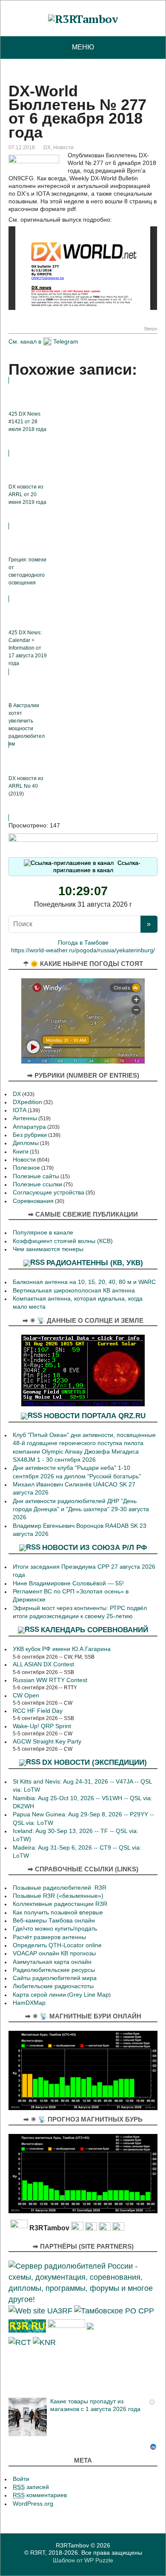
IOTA (20, 1110)
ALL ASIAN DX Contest (43, 1664)
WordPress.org (33, 2504)
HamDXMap (29, 2003)
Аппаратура (29, 1127)
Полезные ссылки (37, 1184)
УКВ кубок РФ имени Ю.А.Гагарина (62, 1649)
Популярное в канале (43, 1233)
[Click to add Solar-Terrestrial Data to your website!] (83, 1370)
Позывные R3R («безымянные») (58, 1896)
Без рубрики (30, 1135)
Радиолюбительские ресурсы (54, 1970)
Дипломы (26, 1143)
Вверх (151, 329)
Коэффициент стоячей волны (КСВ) (63, 1241)
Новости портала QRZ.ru (95, 1416)
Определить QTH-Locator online (57, 1945)
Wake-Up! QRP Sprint (42, 1726)
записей (31, 2487)
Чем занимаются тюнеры (48, 1249)
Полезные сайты (36, 1176)
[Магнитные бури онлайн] (83, 2070)
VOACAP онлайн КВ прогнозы (54, 1953)
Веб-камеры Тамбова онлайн (54, 1921)
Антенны (25, 1118)
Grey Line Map (89, 1995)
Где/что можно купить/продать (55, 1929)
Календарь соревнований (94, 1630)
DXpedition (27, 1102)
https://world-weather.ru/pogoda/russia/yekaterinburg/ (83, 950)
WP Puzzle (99, 2560)
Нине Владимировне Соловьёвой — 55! (68, 1583)
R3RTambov (72, 2545)
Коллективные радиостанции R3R (60, 1904)
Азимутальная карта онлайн (52, 1962)
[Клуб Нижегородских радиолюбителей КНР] (44, 2341)
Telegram (66, 341)
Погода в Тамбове (83, 943)
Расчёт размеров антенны (49, 1937)
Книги (21, 1152)
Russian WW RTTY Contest (50, 1680)
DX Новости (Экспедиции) (94, 1762)
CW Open (26, 1696)
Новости (63, 147)
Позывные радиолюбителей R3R (60, 1888)
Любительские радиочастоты (53, 1986)
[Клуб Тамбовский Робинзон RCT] (20, 2341)
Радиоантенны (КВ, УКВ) (95, 1263)
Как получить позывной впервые (58, 1912)
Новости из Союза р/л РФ (95, 1547)
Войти (21, 2479)
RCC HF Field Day (38, 1711)
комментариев (40, 2495)
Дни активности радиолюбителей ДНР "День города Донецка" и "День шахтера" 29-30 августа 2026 (81, 1509)
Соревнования (33, 1201)
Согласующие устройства (49, 1193)
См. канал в (25, 341)
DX (47, 147)
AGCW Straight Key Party (47, 1742)
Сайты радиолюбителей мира (55, 1978)
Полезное (26, 1168)
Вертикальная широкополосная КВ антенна (74, 1291)
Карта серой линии (39, 1995)
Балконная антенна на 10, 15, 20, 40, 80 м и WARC (84, 1282)
